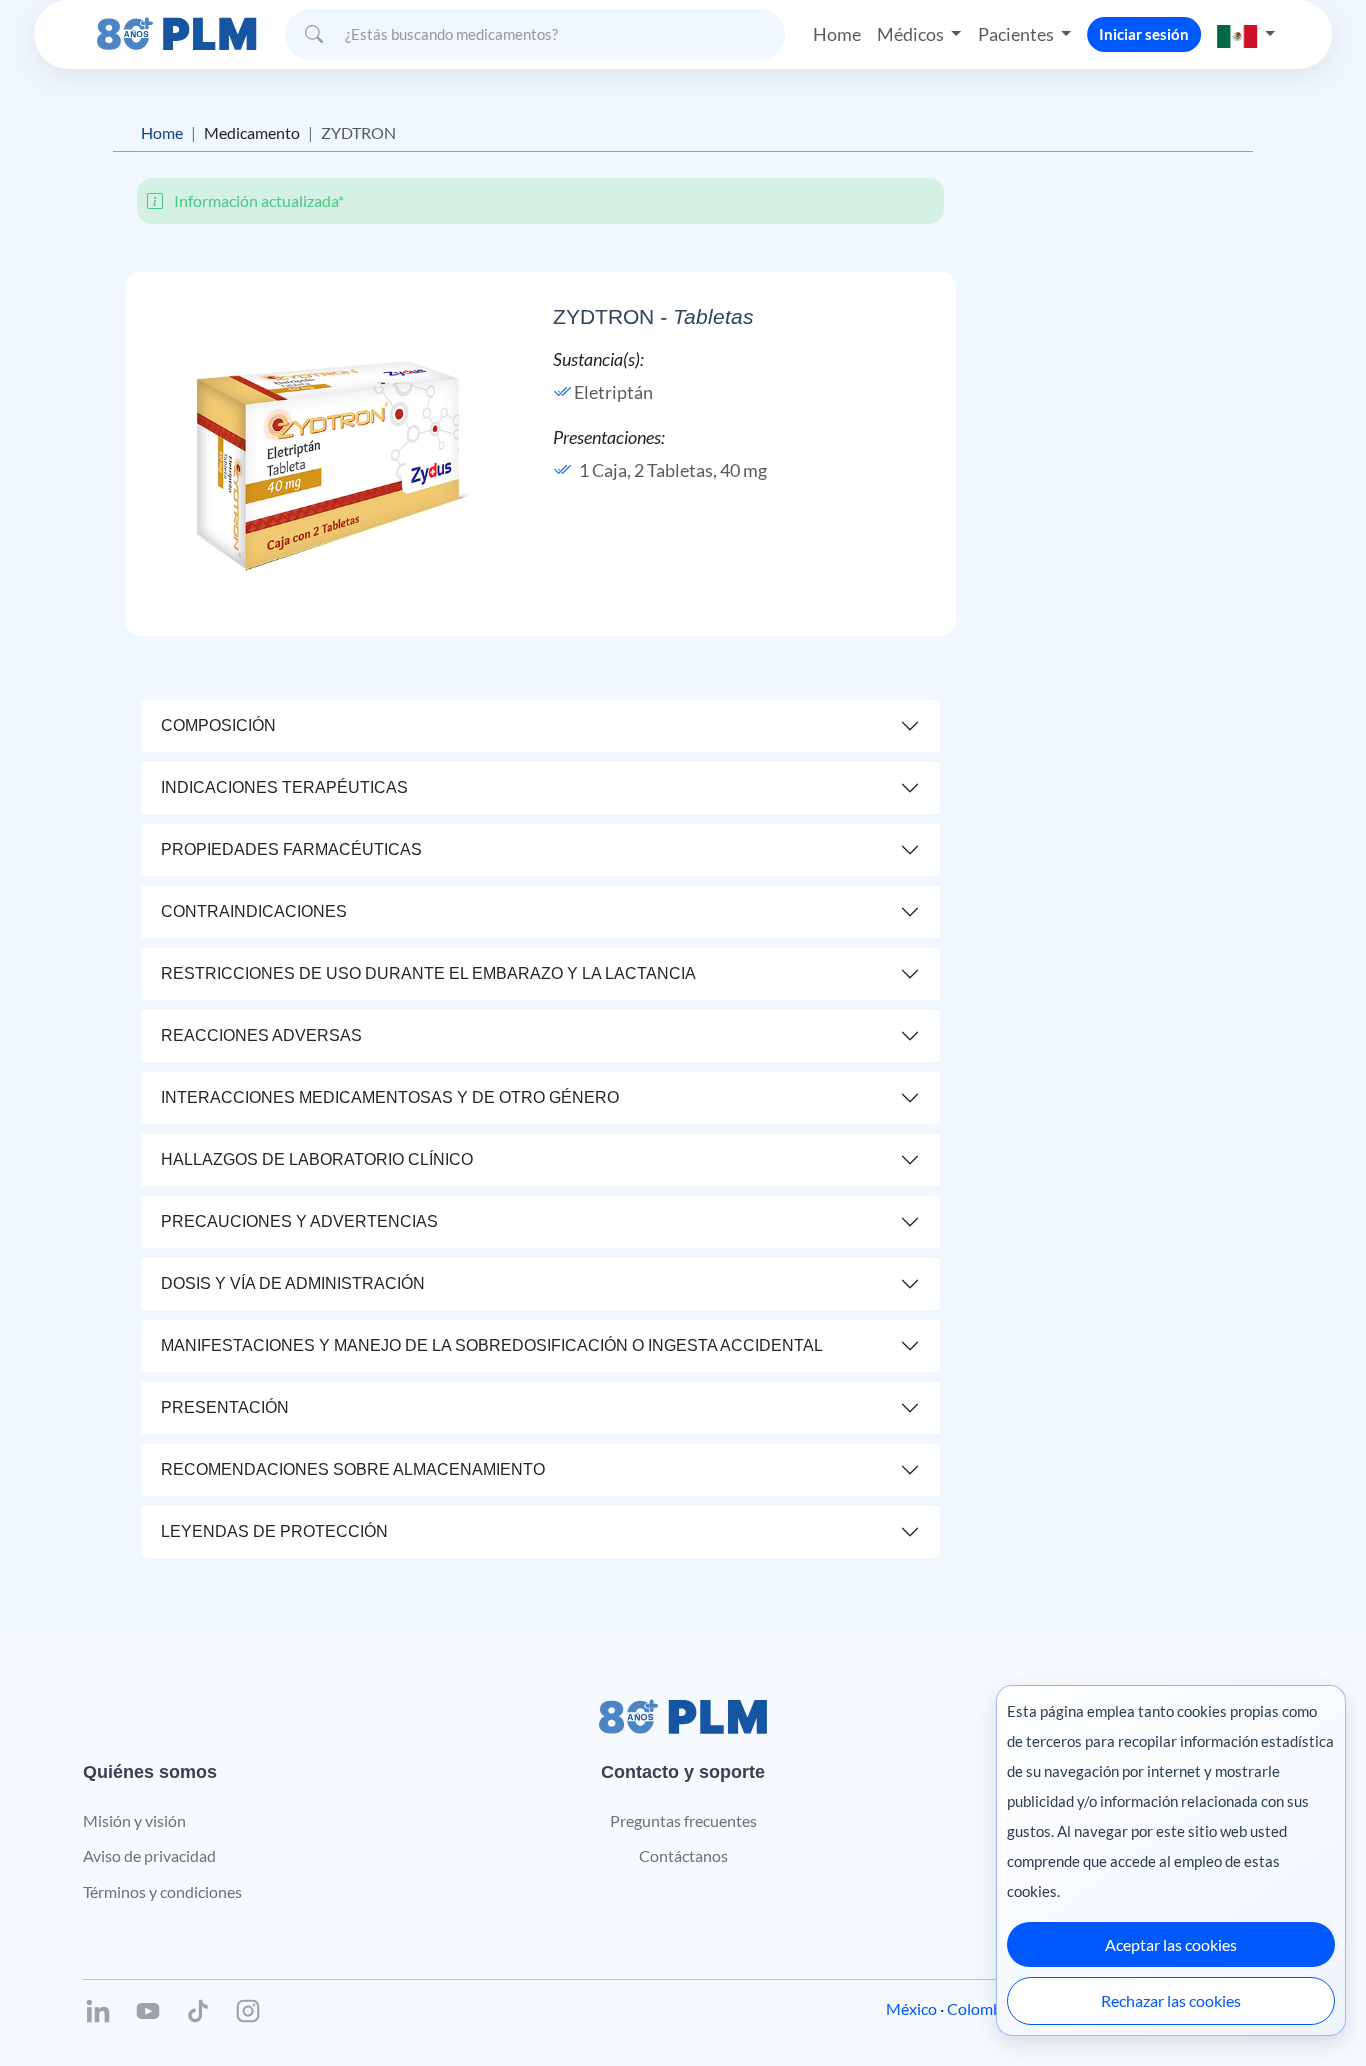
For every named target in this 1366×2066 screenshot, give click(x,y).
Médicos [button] (912, 34)
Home (837, 34)
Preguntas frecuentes (683, 1820)
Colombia (980, 2008)
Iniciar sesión (1144, 34)
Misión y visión (134, 1820)
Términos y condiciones (162, 1891)
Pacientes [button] (1017, 34)
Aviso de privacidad (149, 1855)
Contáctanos (683, 1855)
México (911, 2008)
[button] (1246, 34)
